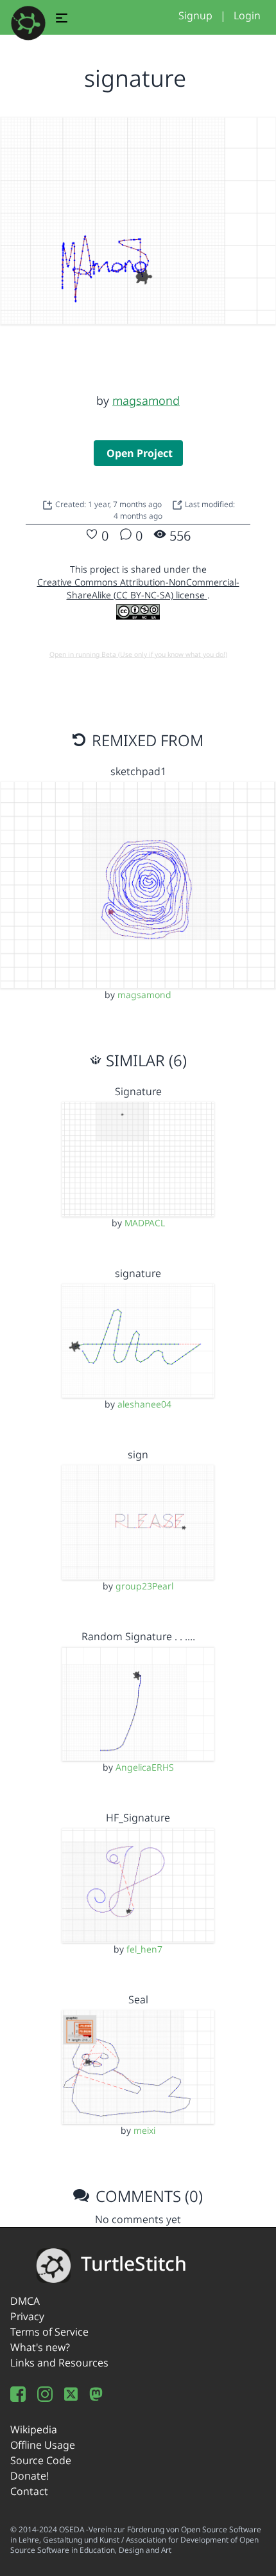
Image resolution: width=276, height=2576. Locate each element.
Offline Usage (43, 2445)
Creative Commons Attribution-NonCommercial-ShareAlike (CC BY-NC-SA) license (138, 588)
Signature (138, 1091)
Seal (138, 1999)
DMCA (25, 2301)
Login (247, 15)
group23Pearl (144, 1586)
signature (138, 1273)
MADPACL (145, 1223)
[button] (62, 20)
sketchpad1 (138, 771)
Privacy (27, 2316)
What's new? (40, 2347)
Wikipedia (34, 2429)
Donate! (30, 2476)
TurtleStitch (134, 2263)
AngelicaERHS (145, 1767)
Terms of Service (49, 2332)
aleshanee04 (144, 1404)
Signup (195, 15)
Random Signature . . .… (138, 1636)
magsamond (146, 400)
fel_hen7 (144, 1949)
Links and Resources (59, 2363)
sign (138, 1454)
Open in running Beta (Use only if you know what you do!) (138, 654)
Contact (29, 2491)
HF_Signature (138, 1818)
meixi (144, 2130)
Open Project (140, 453)
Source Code (41, 2460)
